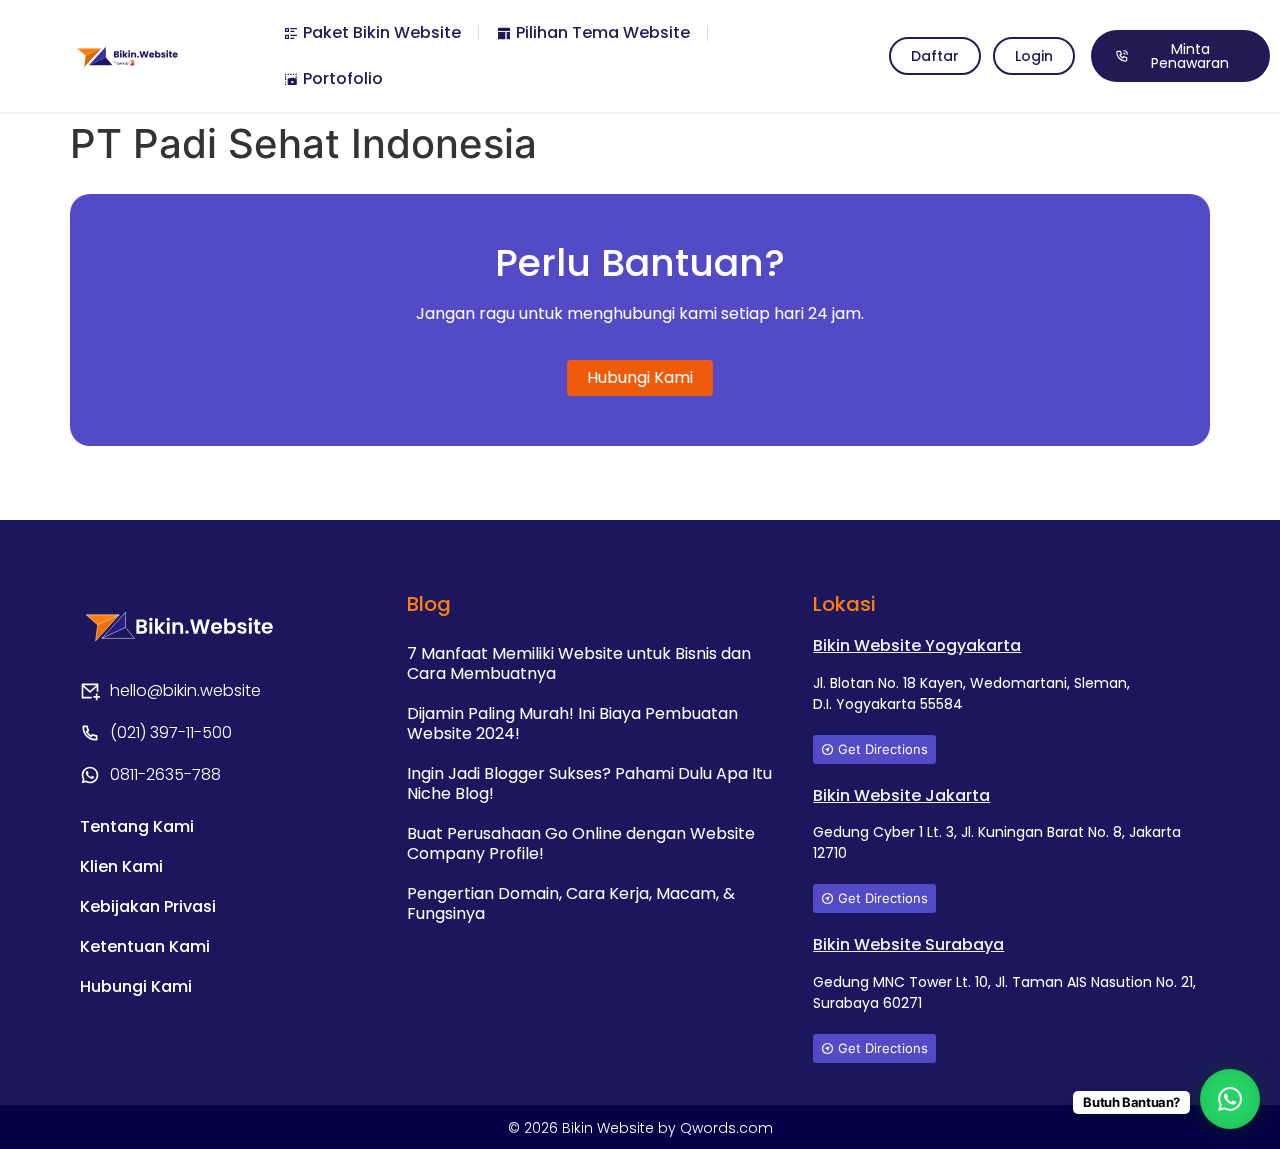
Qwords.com (726, 1128)
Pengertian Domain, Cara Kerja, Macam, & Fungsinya (571, 903)
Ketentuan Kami (145, 946)
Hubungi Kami (136, 986)
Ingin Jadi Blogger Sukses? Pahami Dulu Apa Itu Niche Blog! (589, 783)
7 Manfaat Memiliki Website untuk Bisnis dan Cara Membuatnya (579, 663)
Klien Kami (121, 866)
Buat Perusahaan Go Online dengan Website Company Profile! (581, 843)
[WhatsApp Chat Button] (1230, 1099)
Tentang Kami (137, 826)
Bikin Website (610, 1128)
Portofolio (341, 78)
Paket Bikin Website (380, 32)
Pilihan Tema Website (601, 32)
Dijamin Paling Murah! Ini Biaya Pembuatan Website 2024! (572, 723)
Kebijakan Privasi (148, 906)
